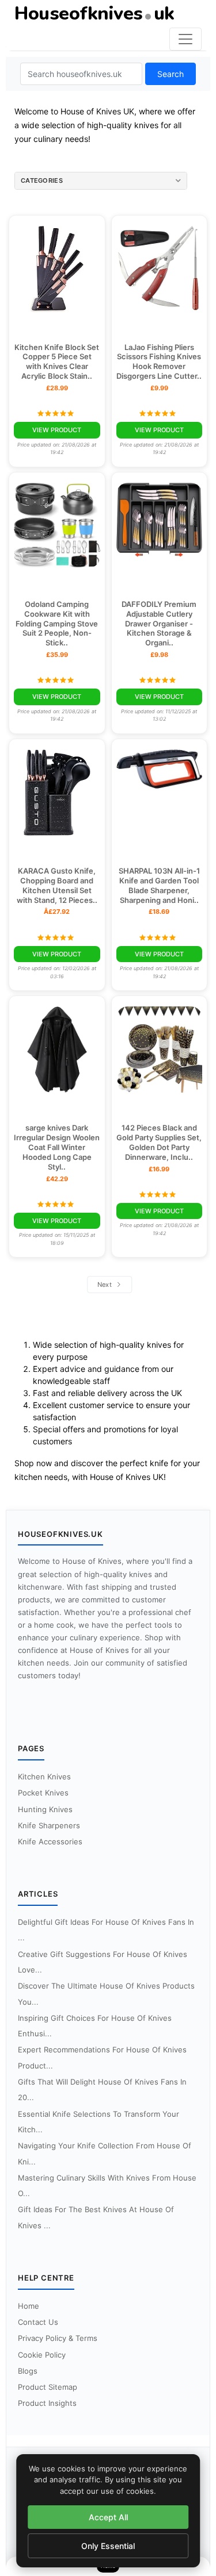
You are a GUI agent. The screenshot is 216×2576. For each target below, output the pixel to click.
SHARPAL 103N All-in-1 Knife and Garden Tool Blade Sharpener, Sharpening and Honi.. (159, 885)
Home (29, 2306)
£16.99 (159, 1169)
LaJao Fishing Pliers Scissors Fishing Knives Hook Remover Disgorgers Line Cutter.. (159, 362)
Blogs (28, 2371)
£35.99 (57, 655)
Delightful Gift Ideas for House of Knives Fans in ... (106, 1930)
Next (106, 1285)
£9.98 (159, 655)
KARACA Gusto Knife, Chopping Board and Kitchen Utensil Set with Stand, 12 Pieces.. (57, 885)
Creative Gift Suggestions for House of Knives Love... (103, 1962)
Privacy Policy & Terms (58, 2338)
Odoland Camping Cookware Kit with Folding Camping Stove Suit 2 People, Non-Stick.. (57, 624)
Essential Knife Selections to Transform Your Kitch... (98, 2122)
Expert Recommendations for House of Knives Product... (102, 2057)
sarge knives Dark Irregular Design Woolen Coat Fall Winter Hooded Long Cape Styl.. (57, 1147)
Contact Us (38, 2322)
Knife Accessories (50, 1841)
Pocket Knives (43, 1793)
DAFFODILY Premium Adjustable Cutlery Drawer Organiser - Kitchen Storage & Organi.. (159, 624)
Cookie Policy (42, 2355)
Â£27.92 (57, 912)
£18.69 (159, 912)
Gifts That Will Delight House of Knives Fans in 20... (102, 2089)
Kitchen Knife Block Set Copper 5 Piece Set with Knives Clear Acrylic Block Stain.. (57, 362)
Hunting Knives (45, 1809)
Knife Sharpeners (49, 1825)
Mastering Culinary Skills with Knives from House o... (107, 2185)
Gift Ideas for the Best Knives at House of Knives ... (96, 2217)
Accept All (108, 2517)
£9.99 (159, 388)
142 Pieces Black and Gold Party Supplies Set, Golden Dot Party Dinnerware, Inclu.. (159, 1142)
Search (170, 74)
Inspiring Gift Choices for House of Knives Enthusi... (95, 2026)
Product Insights (47, 2403)
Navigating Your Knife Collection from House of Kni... (105, 2153)
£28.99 (57, 388)
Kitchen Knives (44, 1777)
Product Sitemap (48, 2387)
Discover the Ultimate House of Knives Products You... (106, 1993)
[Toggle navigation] (185, 39)
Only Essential (108, 2546)
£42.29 (57, 1179)
